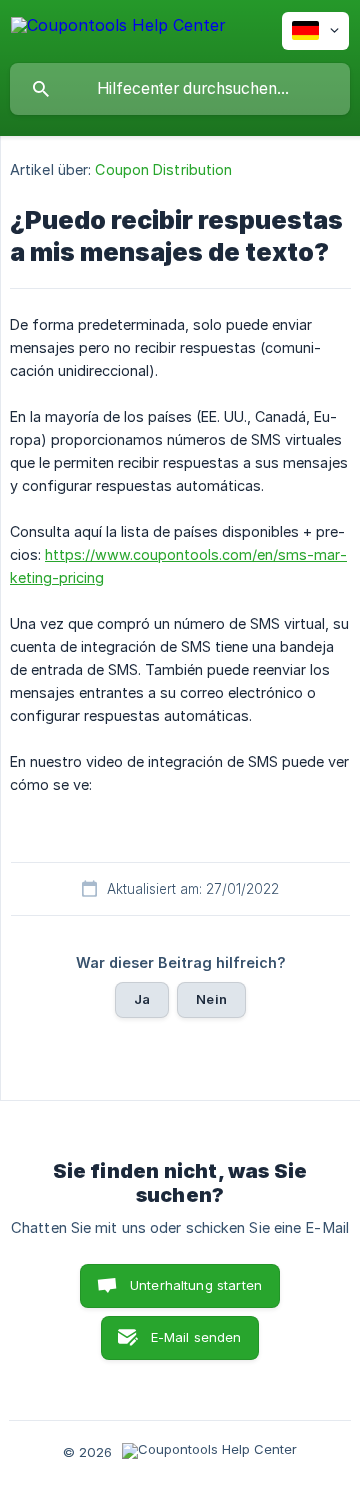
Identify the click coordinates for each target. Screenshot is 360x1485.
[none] (118, 28)
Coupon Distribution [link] (163, 169)
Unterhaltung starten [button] (196, 1285)
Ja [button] (142, 999)
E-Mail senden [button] (196, 1337)
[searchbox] (180, 89)
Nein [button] (211, 999)
